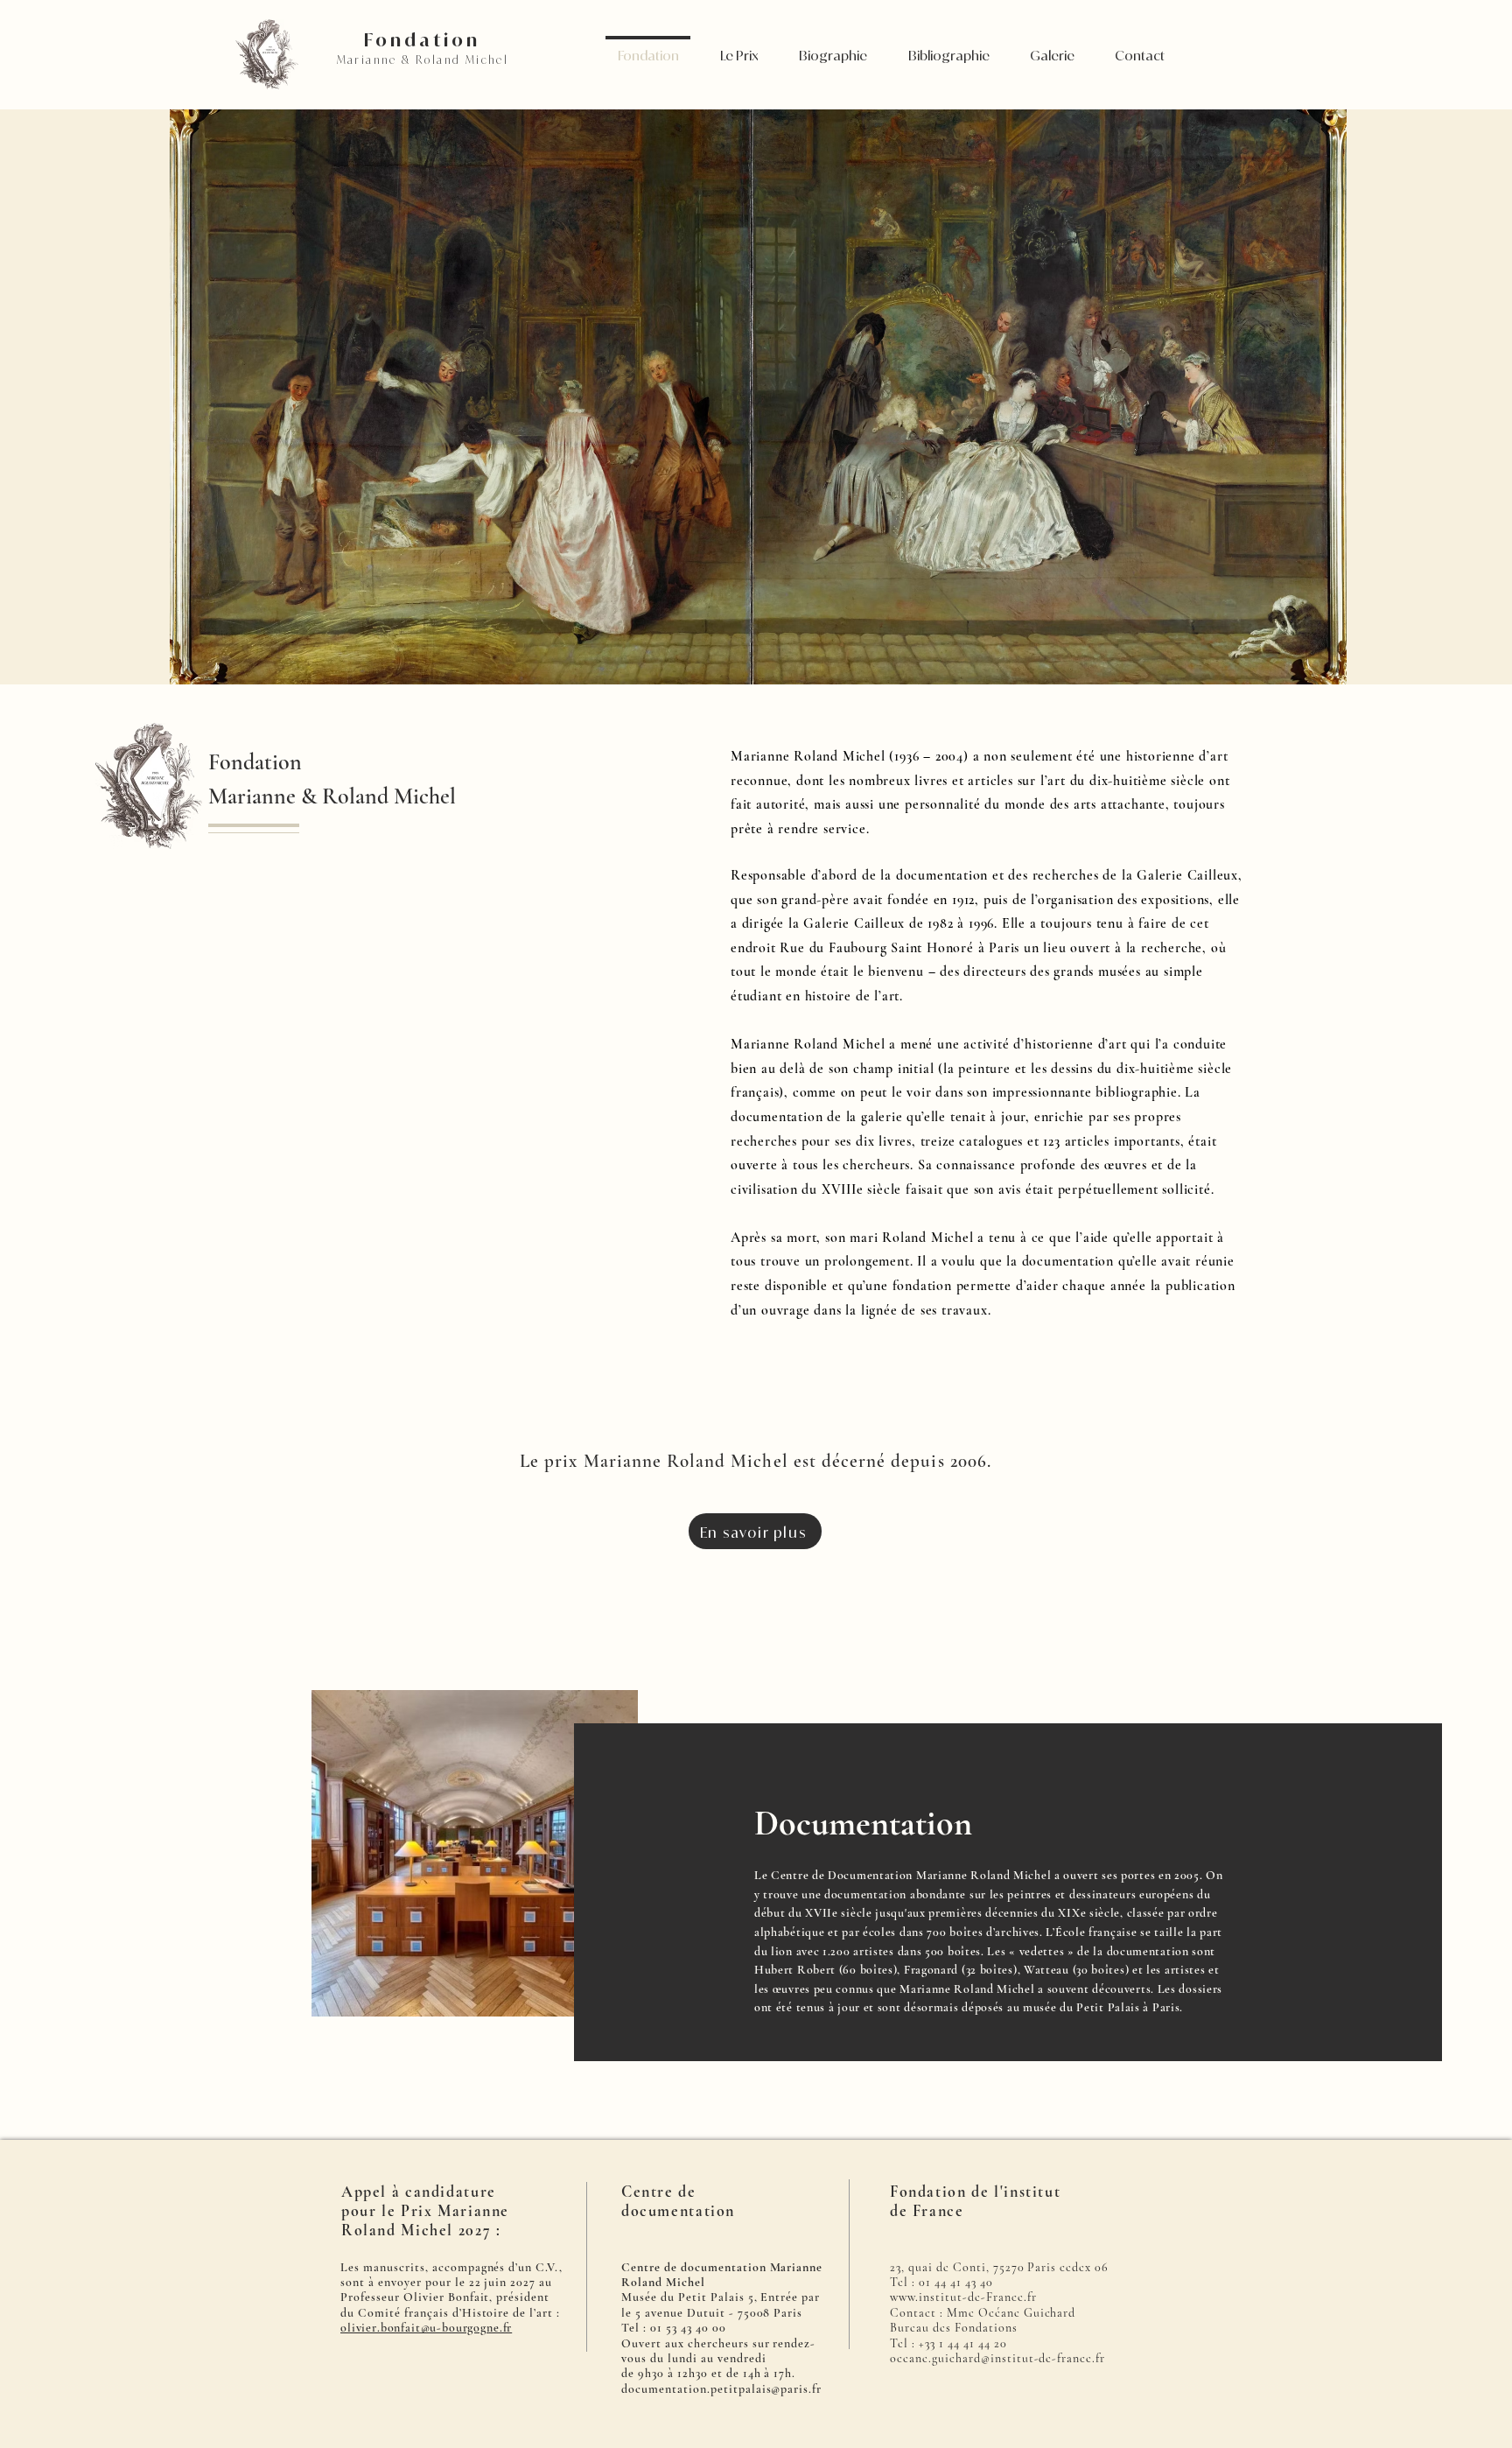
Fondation (422, 39)
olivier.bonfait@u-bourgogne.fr (426, 2328)
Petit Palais (1108, 2007)
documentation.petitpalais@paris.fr (721, 2389)
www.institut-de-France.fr (963, 2297)
